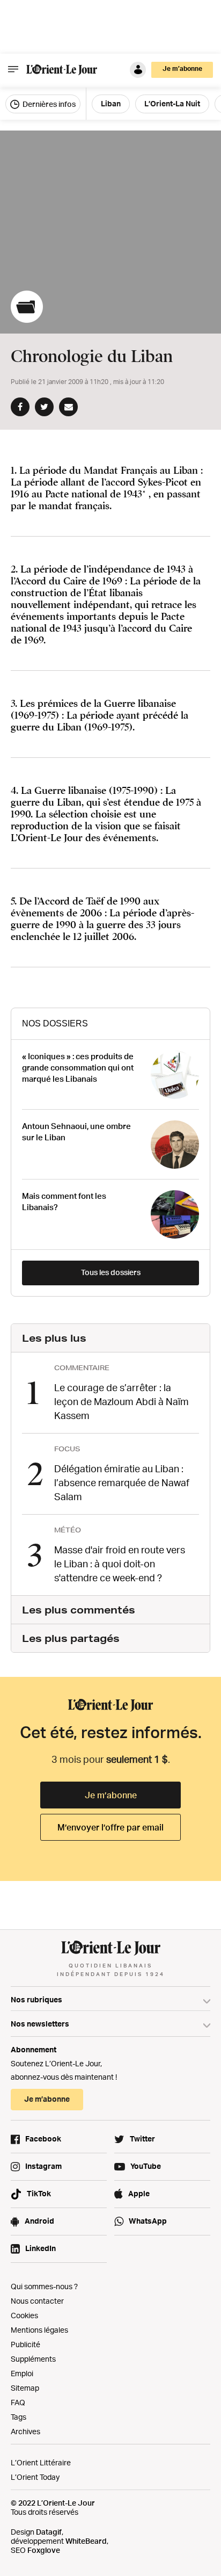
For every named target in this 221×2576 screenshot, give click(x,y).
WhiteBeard (86, 2541)
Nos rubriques (36, 1999)
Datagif (49, 2532)
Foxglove (44, 2550)
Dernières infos (48, 104)
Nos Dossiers (55, 1023)
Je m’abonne (111, 1795)
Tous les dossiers (111, 1272)
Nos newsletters (40, 2024)
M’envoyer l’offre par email (110, 1827)
